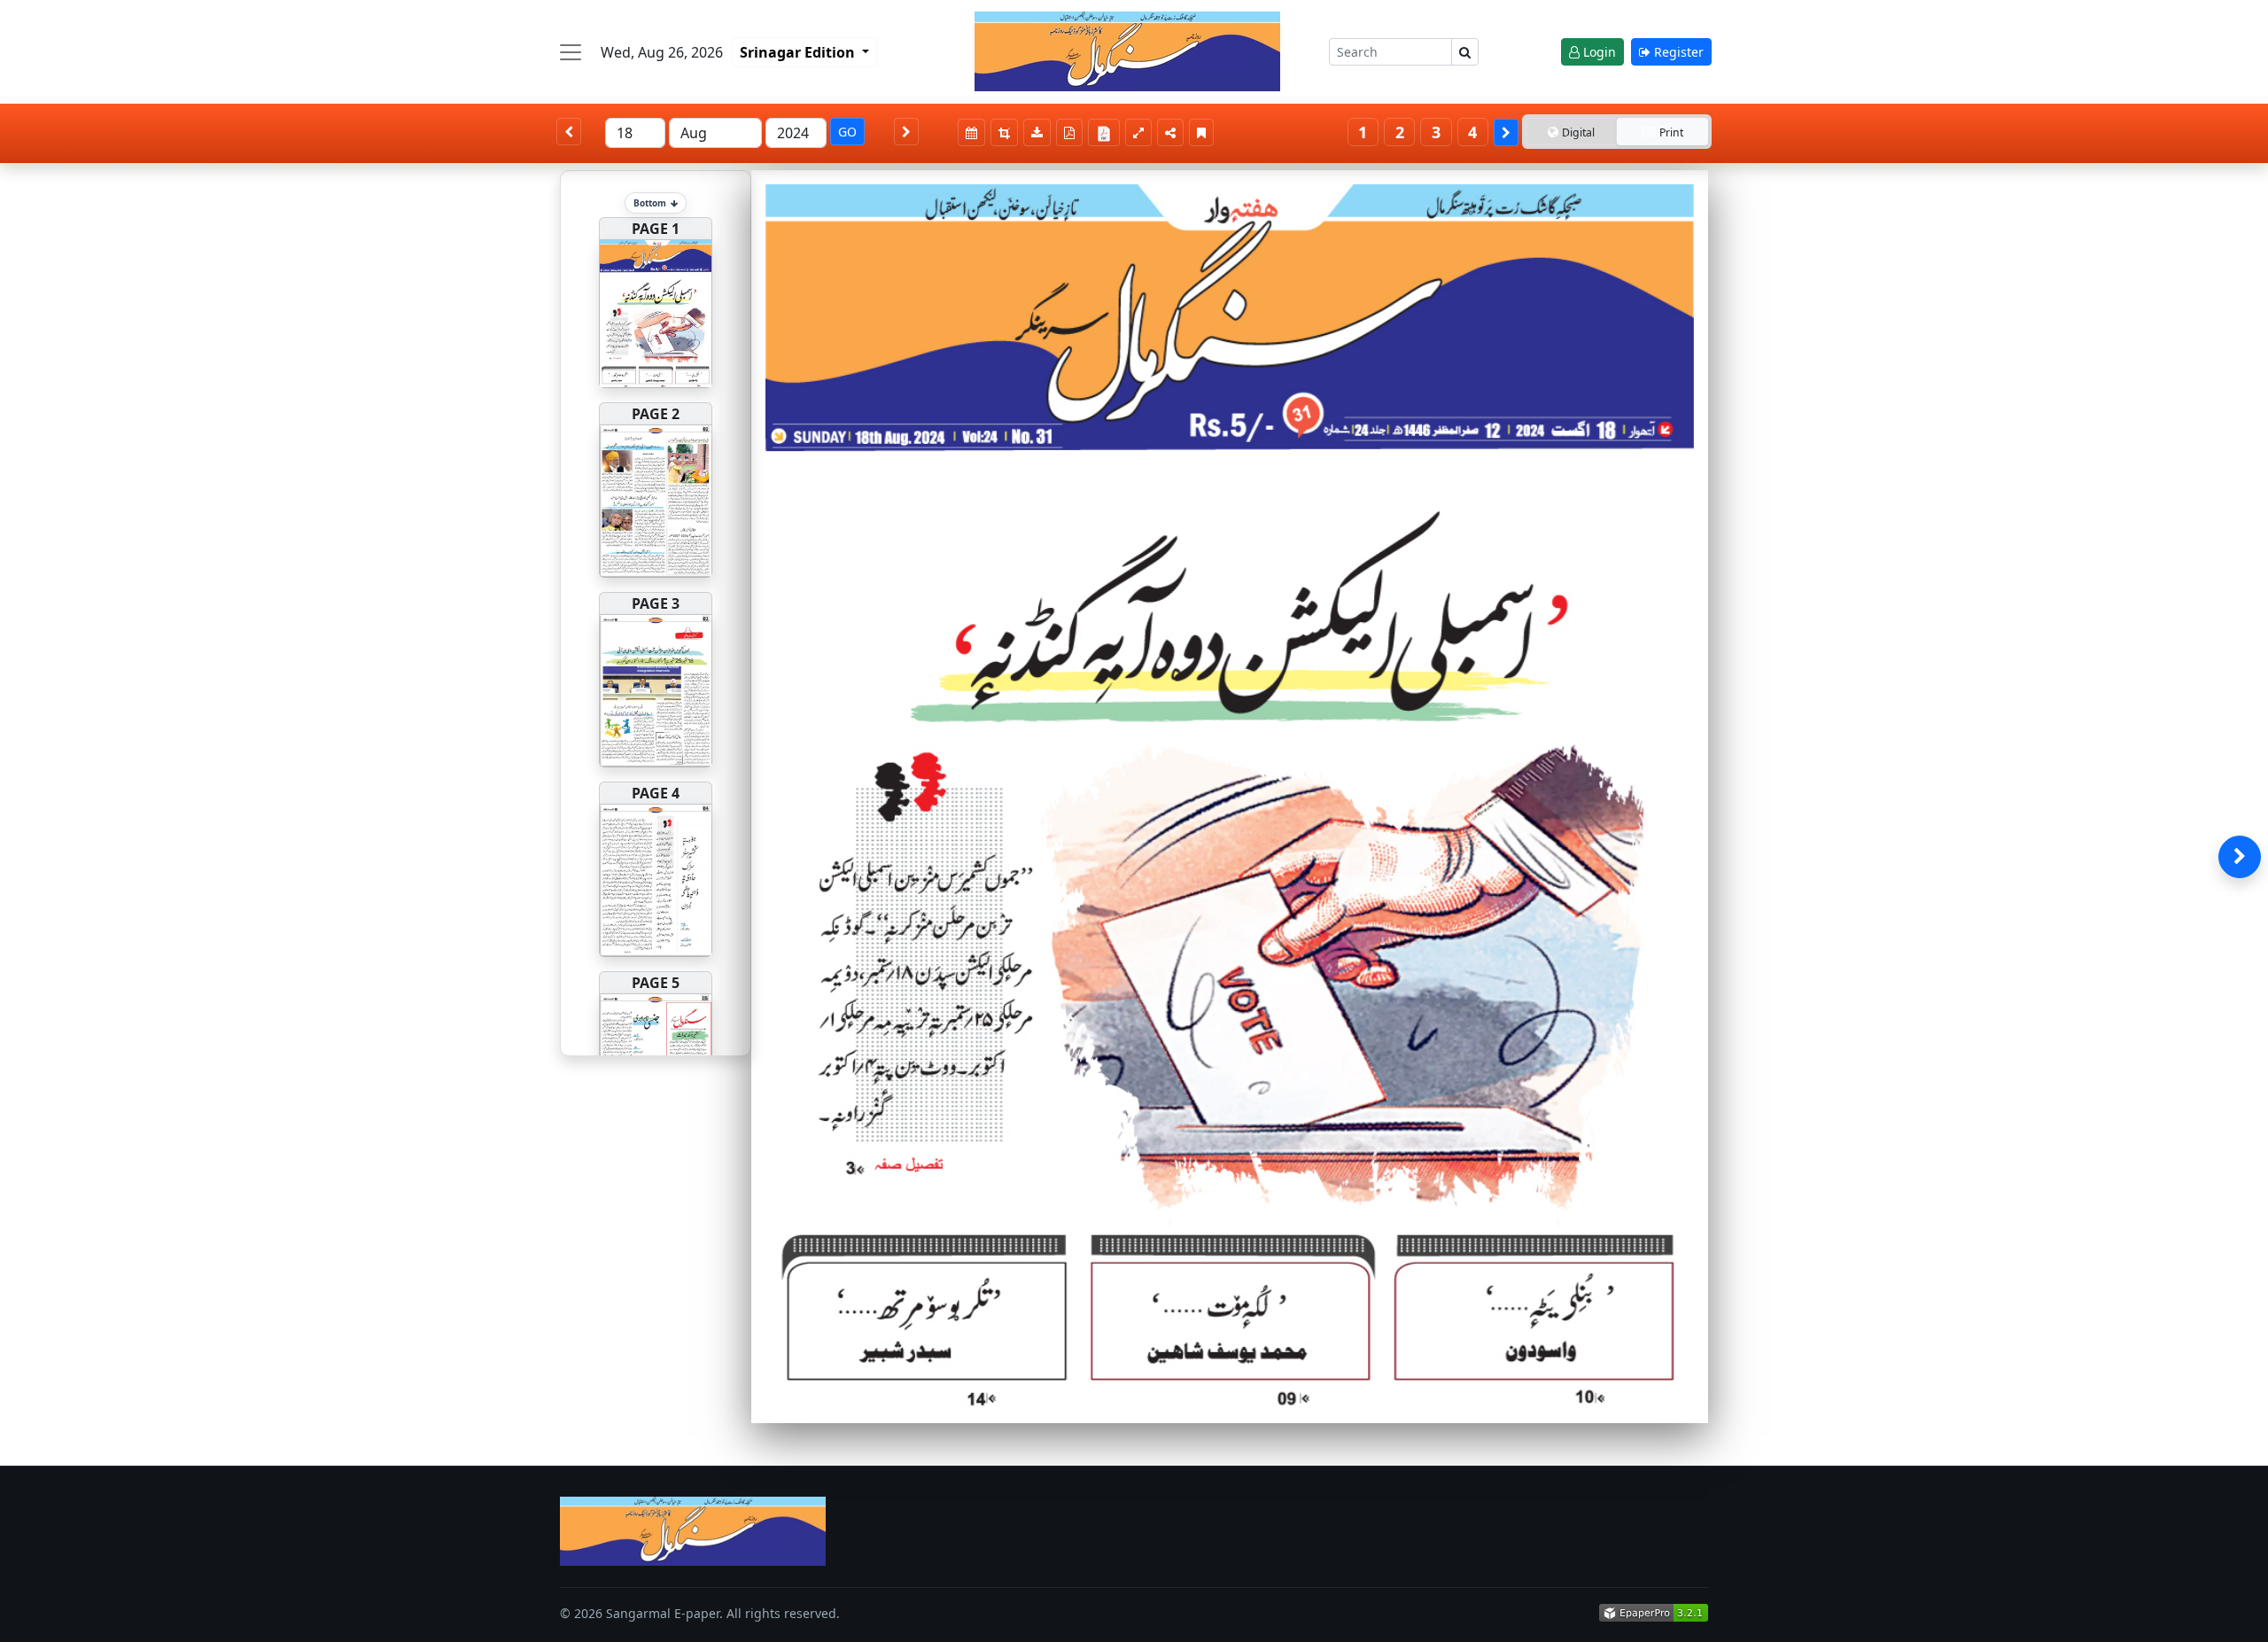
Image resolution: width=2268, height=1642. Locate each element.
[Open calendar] (971, 132)
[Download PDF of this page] (1069, 132)
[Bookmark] (1201, 132)
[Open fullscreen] (1138, 132)
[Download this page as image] (1037, 132)
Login (1598, 52)
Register (1677, 52)
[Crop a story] (1004, 132)
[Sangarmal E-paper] (1127, 51)
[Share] (1170, 132)
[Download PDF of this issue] (1107, 130)
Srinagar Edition (799, 52)
